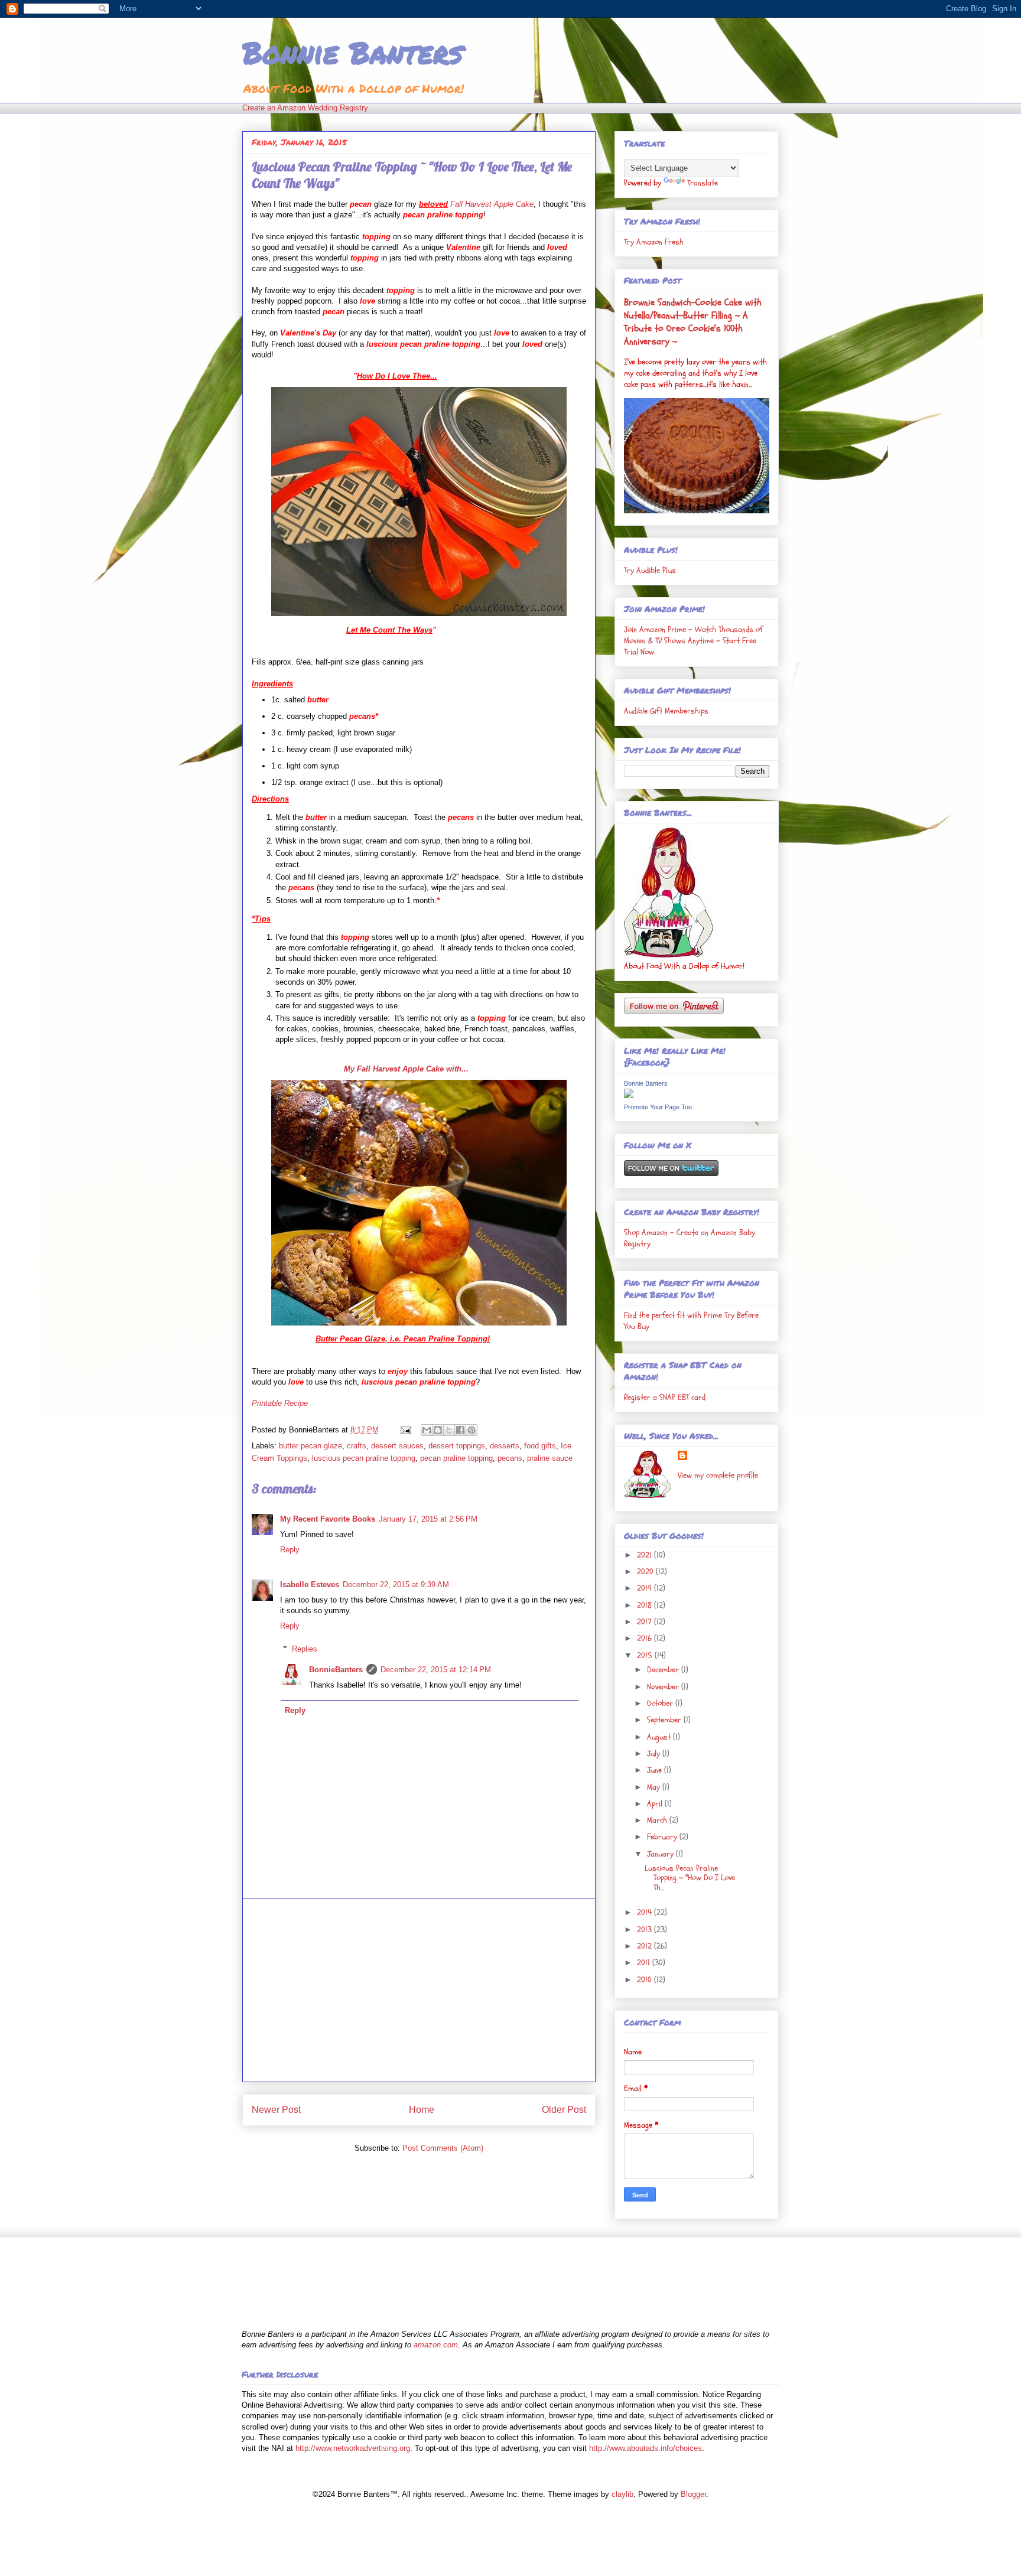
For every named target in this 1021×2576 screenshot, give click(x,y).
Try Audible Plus (650, 570)
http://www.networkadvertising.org (353, 2448)
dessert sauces (397, 1446)
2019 (646, 1588)
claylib (622, 2494)
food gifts (540, 1446)
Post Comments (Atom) (443, 2148)
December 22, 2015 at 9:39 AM (396, 1585)
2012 (646, 1946)
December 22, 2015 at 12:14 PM (436, 1670)
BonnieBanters (336, 1670)
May (655, 1787)
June (656, 1770)
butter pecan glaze (310, 1446)
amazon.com (436, 2345)
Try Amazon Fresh (654, 242)
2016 (646, 1638)
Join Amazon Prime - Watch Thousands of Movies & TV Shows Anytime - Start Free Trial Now (693, 641)
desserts (505, 1446)
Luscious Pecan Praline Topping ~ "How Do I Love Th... (690, 1878)
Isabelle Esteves (310, 1585)
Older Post (564, 2110)
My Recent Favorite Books (328, 1519)
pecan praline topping (456, 1458)
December (664, 1670)
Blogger (693, 2494)
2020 (646, 1572)
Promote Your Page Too (658, 1107)
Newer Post (276, 2110)
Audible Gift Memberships (666, 711)
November (664, 1687)
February (663, 1837)
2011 (645, 1963)
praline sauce (550, 1458)
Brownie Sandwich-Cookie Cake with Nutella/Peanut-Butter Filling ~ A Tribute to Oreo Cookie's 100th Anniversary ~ (693, 322)
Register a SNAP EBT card (665, 1397)
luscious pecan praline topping (364, 1458)
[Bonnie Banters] (629, 1095)
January (661, 1854)
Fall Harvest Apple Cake (492, 204)
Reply (290, 1550)
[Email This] (427, 1430)
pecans (510, 1458)
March (658, 1820)
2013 (646, 1929)
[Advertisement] (419, 1990)
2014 (646, 1912)
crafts (357, 1446)
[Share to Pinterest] (472, 1430)
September (665, 1720)
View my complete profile (718, 1475)
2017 (646, 1622)
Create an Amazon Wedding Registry (305, 108)
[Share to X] (449, 1430)
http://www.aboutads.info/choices (646, 2448)
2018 (646, 1605)
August (660, 1737)
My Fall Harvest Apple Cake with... (406, 1069)
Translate (703, 183)
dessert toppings (457, 1446)
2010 (646, 1980)
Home (422, 2110)
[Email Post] (405, 1430)
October (661, 1703)
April (656, 1804)
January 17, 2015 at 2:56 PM (428, 1519)
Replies (305, 1649)
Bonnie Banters (352, 52)
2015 (646, 1655)
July (655, 1753)
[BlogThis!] (438, 1430)
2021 (646, 1555)
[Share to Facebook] (460, 1430)
